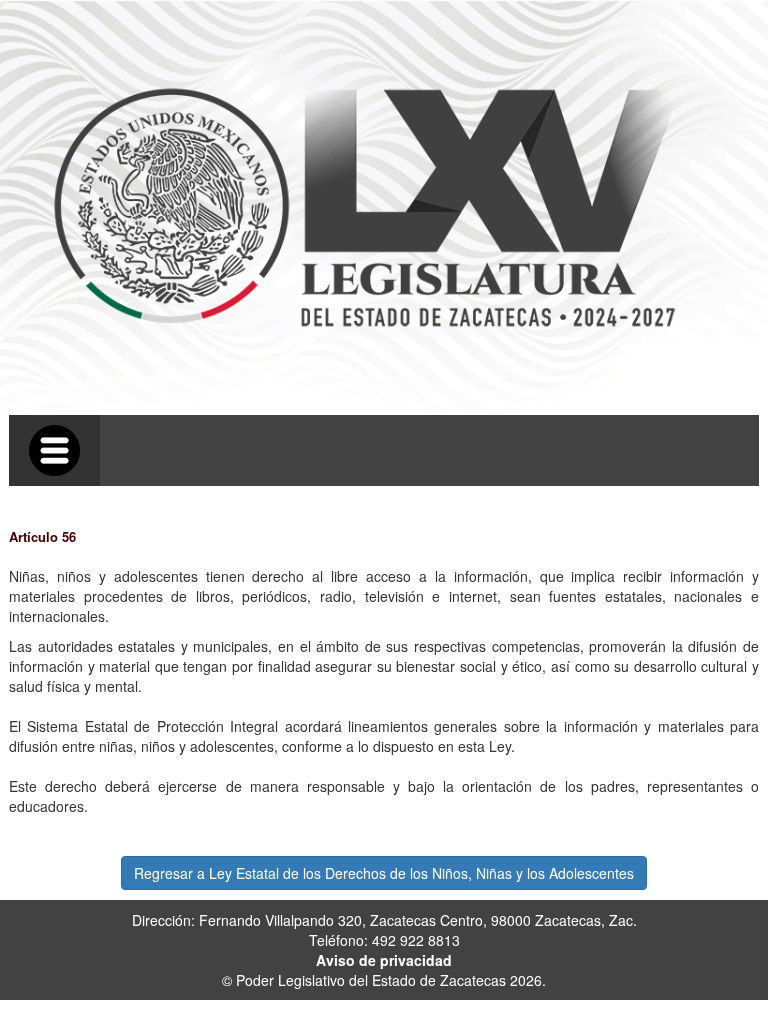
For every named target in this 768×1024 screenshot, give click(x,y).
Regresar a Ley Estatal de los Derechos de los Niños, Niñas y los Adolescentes (384, 873)
